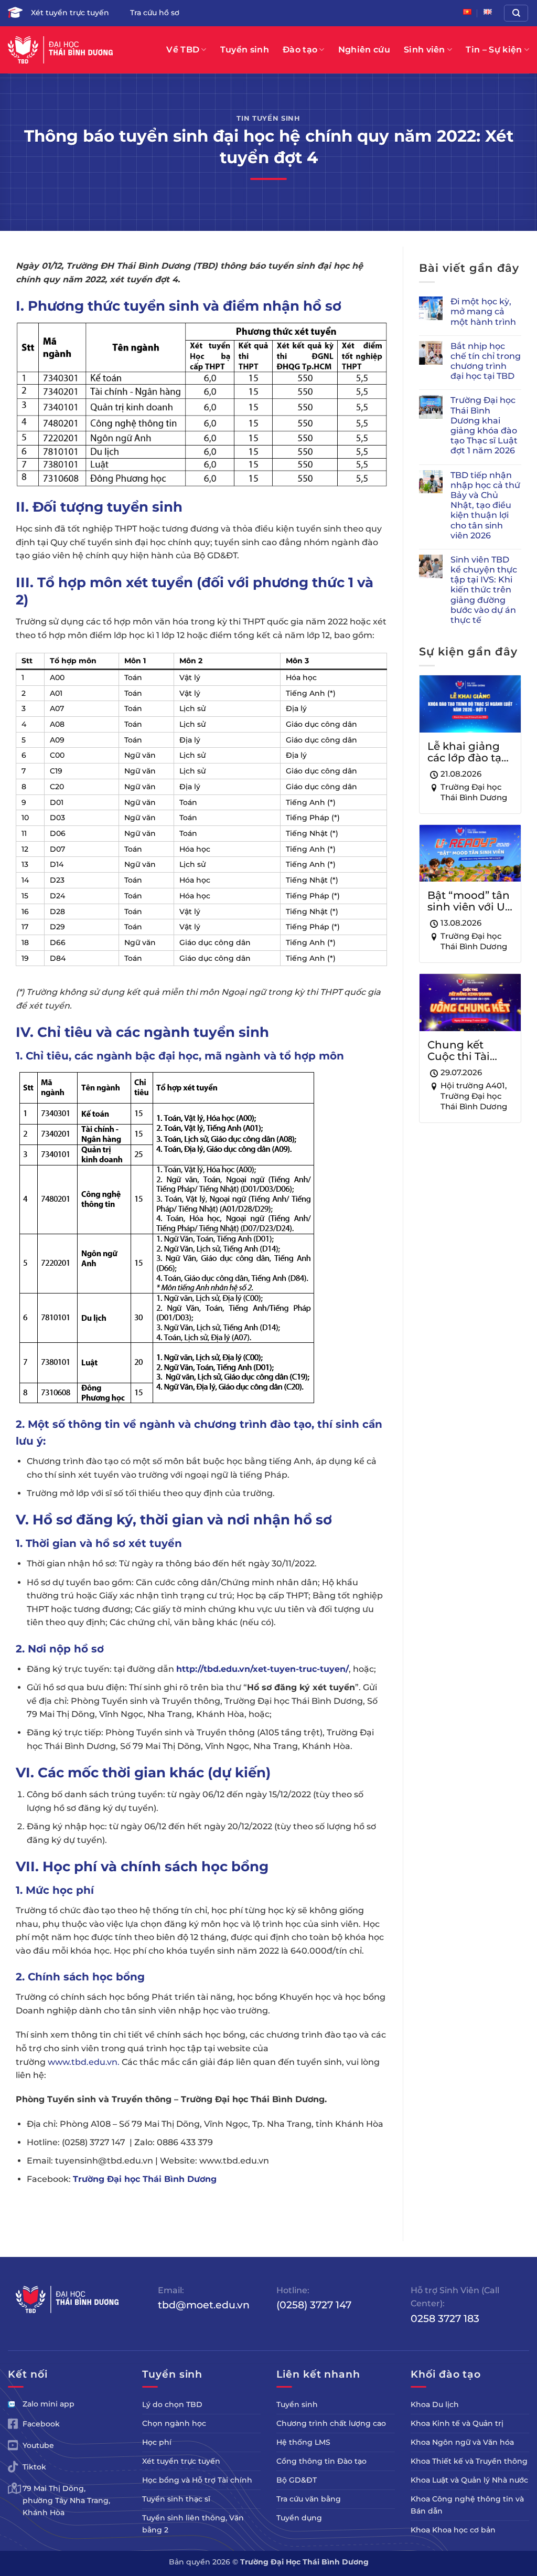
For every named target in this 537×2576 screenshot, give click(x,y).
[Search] (516, 13)
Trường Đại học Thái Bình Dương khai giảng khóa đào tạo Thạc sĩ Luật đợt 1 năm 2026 (484, 425)
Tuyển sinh (245, 50)
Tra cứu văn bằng (309, 2499)
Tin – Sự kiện (494, 50)
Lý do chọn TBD (172, 2404)
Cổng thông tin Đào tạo (321, 2461)
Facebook (41, 2424)
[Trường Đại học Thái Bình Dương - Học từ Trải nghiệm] (60, 50)
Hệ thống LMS (303, 2442)
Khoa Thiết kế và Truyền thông (469, 2461)
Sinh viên (425, 50)
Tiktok (34, 2467)
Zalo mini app (49, 2404)
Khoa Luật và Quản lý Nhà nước (469, 2480)
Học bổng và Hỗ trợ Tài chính (197, 2480)
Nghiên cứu (364, 50)
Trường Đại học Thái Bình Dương (145, 2179)
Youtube (38, 2445)
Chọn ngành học (174, 2423)
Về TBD (183, 50)
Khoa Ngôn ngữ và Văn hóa (462, 2442)
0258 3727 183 (445, 2318)
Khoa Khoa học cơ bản (453, 2530)
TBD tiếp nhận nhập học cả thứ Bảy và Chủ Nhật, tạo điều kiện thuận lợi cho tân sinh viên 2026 (485, 505)
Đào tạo (300, 50)
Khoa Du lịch (435, 2404)
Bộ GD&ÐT (297, 2480)
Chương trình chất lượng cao (331, 2423)
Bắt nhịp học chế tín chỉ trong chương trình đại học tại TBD (486, 361)
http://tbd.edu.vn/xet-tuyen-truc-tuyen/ (262, 1669)
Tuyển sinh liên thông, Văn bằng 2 (193, 2524)
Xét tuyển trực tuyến (70, 13)
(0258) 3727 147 (314, 2305)
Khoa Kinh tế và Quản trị (457, 2423)
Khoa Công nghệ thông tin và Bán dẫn (467, 2505)
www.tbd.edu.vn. (84, 2062)
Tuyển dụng (299, 2518)
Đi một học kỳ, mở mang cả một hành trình (483, 311)
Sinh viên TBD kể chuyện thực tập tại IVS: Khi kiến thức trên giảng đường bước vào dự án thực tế (484, 590)
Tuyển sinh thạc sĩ (176, 2499)
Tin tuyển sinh (268, 118)
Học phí (157, 2442)
